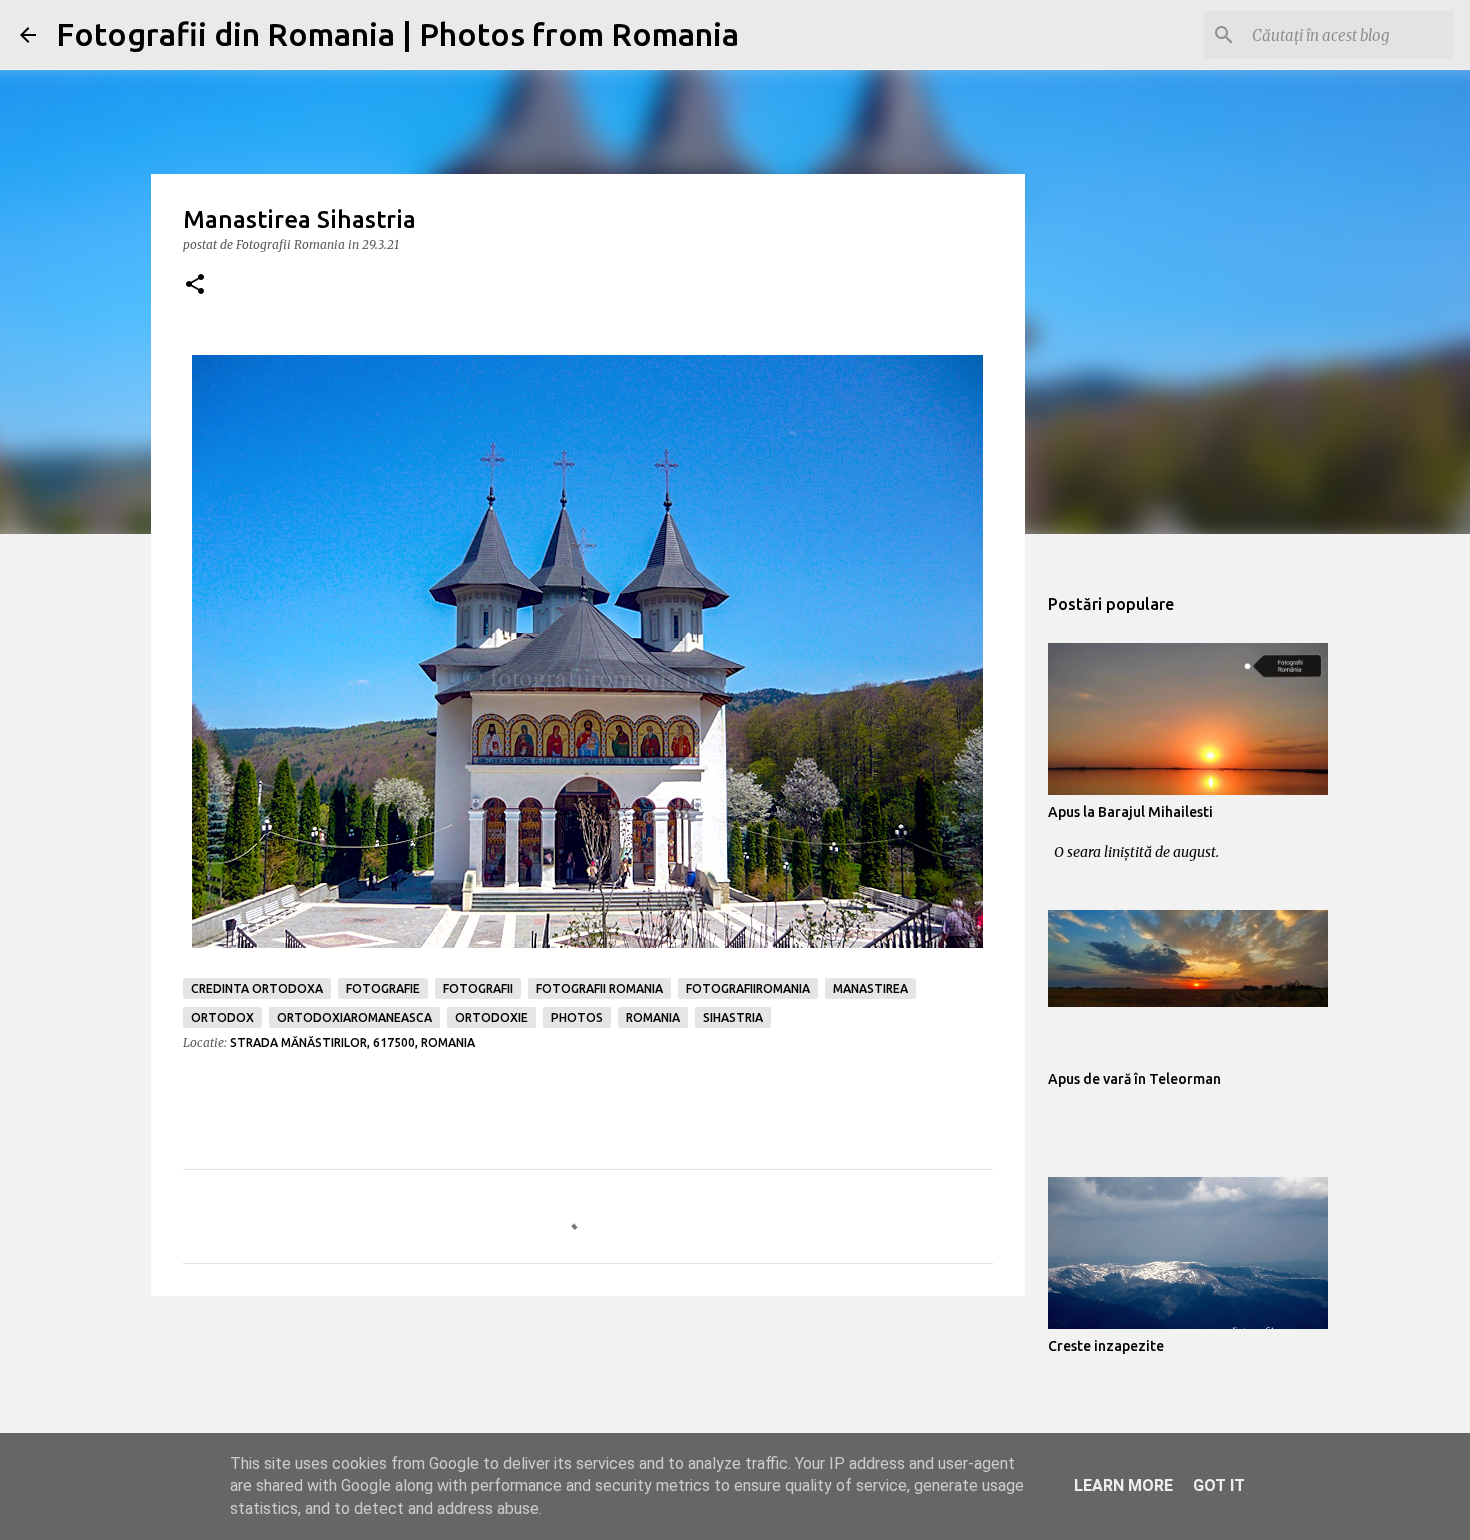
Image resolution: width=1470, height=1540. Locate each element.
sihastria (733, 1017)
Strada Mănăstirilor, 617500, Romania (352, 1042)
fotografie (383, 988)
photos (577, 1017)
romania (653, 1017)
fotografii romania (599, 988)
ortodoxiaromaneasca (354, 1017)
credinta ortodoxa (257, 988)
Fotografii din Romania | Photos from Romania (397, 34)
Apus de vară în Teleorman (1134, 1079)
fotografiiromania (748, 988)
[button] (195, 285)
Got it (1219, 1485)
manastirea (870, 988)
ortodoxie (491, 1017)
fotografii (478, 988)
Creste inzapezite (1106, 1346)
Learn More (1123, 1485)
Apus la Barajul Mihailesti (1130, 812)
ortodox (222, 1017)
